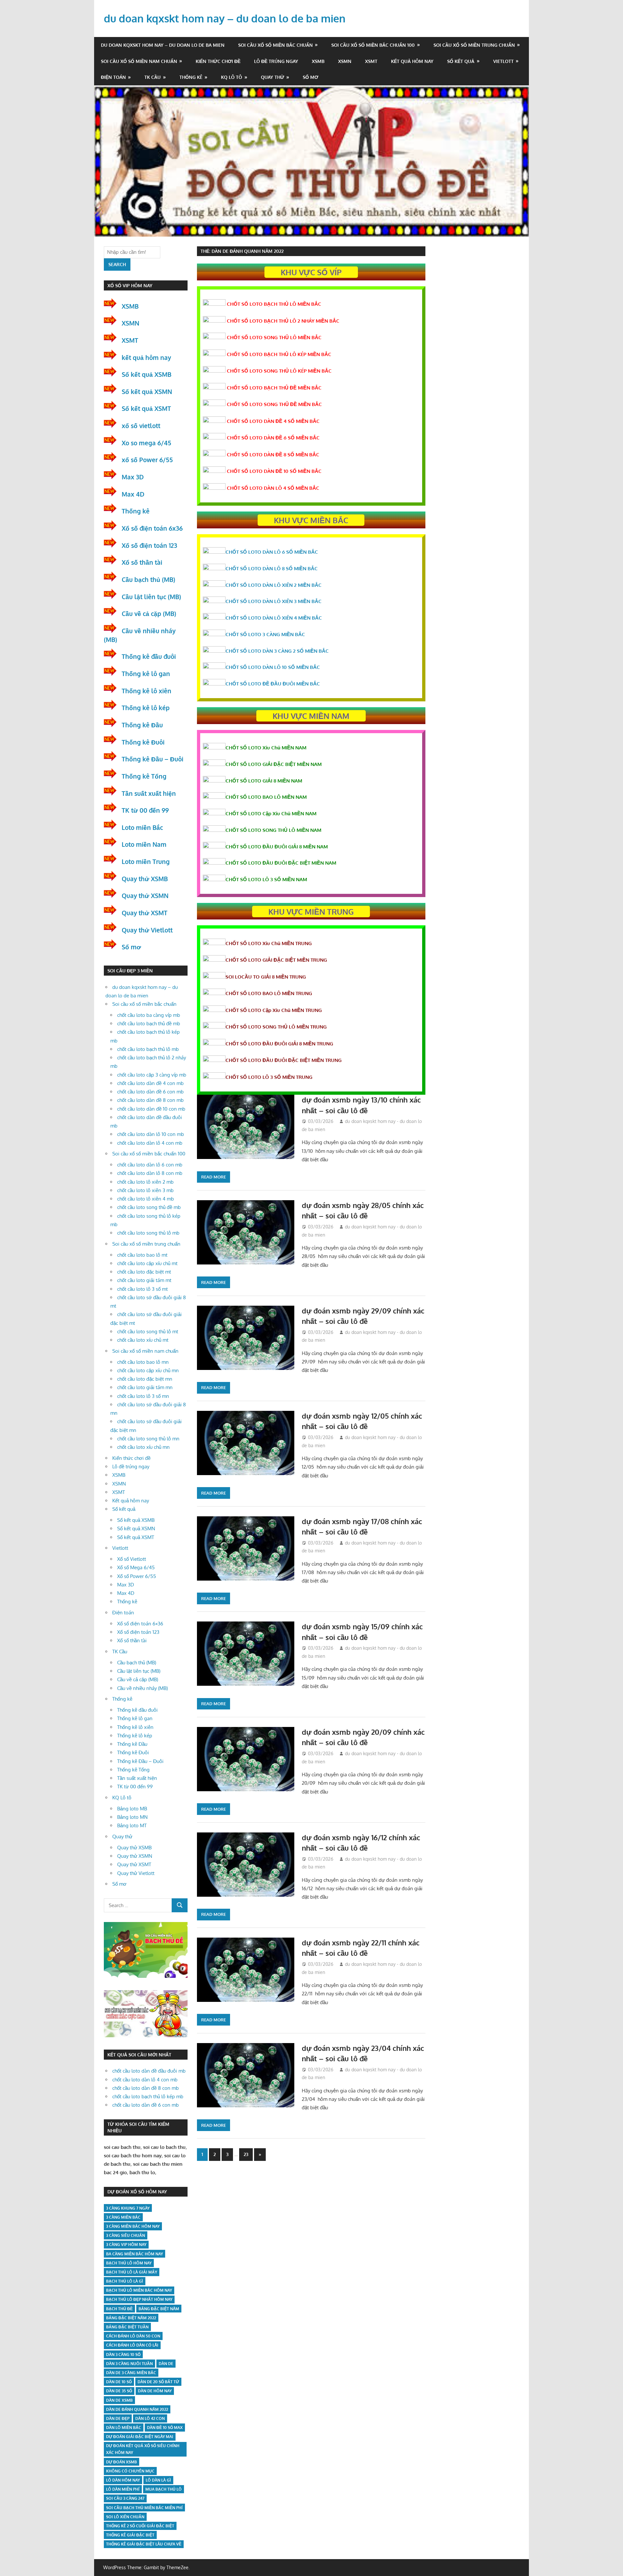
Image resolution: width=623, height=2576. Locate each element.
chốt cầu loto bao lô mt (142, 1255)
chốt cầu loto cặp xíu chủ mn (148, 1370)
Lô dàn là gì (158, 2480)
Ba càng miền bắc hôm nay (134, 2254)
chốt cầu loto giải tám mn (145, 1387)
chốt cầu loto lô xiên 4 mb (146, 1199)
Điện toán (113, 77)
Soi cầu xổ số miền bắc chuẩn (275, 45)
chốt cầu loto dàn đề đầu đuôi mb (149, 2071)
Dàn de (166, 2364)
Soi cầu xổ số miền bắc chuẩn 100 (373, 45)
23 (246, 2154)
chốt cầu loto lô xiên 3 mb (145, 1190)
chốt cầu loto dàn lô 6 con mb (150, 1165)
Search (117, 264)
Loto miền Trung (146, 861)
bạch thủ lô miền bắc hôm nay (139, 2290)
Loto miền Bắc (142, 827)
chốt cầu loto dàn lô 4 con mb (150, 1143)
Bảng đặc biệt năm (159, 2309)
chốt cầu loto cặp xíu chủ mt (147, 1263)
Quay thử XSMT (145, 913)
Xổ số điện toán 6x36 (152, 528)
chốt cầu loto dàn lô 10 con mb (151, 1134)
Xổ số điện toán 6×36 (140, 1624)
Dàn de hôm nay (155, 2391)
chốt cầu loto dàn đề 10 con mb (151, 1109)
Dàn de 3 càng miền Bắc (131, 2373)
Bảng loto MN (132, 1817)
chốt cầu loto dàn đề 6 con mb (150, 1092)
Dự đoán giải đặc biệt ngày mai (140, 2437)
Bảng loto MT (132, 1825)
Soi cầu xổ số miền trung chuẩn (474, 45)
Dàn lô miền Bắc (124, 2428)
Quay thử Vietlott (147, 930)
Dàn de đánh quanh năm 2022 (137, 2409)
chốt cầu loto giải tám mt (144, 1280)
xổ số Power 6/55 (147, 460)
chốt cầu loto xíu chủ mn (143, 1447)
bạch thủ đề (119, 2309)
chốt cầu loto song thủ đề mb (149, 1207)
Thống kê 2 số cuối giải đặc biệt (140, 2526)
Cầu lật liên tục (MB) (151, 597)
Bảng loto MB (132, 1809)
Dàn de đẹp (118, 2418)
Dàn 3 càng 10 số (123, 2354)
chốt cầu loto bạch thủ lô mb (148, 1049)
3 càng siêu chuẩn (126, 2235)
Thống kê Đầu (142, 725)
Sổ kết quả (461, 61)
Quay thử (273, 77)
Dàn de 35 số (119, 2391)
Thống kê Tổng (144, 776)
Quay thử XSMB (145, 879)
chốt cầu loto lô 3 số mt (142, 1289)
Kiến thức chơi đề (218, 61)
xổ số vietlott (141, 425)
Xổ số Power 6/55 (137, 1576)
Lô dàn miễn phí (123, 2489)
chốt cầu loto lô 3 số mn (143, 1396)
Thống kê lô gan (146, 673)
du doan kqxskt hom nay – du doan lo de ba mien (225, 18)
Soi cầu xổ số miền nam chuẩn (139, 61)
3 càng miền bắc (123, 2217)
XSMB (318, 61)
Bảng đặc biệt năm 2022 (131, 2318)
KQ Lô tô (232, 77)
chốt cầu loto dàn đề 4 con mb (150, 1083)
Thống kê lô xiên (147, 691)
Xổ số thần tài (142, 562)
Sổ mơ (311, 77)
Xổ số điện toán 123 (149, 545)
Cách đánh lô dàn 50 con (133, 2336)
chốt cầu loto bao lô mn (143, 1362)
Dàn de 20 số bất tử (158, 2382)
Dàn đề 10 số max (165, 2428)
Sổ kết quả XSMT (146, 408)
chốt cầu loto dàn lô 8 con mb (150, 1173)
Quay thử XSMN (145, 895)
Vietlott (503, 61)
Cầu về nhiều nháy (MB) (142, 1688)
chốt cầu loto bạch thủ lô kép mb (148, 2096)
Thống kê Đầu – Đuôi (153, 759)
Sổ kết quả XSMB (147, 374)
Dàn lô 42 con (150, 2418)
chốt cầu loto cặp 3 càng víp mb (152, 1075)
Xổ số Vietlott (132, 1559)
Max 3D (133, 477)
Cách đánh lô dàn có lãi (132, 2345)
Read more (214, 1177)
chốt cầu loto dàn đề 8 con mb (150, 1100)
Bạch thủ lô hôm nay (129, 2263)
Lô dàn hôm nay (123, 2480)
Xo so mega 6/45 (147, 443)
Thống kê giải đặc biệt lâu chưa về (144, 2544)
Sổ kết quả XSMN (147, 391)
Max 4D (133, 494)
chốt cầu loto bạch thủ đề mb (149, 1023)
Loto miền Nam (144, 844)
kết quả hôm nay (146, 357)
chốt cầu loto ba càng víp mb (149, 1015)
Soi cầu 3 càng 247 (125, 2498)
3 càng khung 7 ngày (128, 2208)
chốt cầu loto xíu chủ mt (143, 1340)
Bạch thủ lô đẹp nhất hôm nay (139, 2299)
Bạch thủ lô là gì (125, 2281)
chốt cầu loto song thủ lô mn (148, 1439)
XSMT (371, 61)
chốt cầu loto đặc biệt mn (145, 1379)
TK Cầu (153, 77)
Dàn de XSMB (119, 2400)
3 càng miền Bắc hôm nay (133, 2226)
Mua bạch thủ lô (164, 2489)
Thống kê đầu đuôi (149, 656)
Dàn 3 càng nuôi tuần (129, 2364)
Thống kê (191, 77)
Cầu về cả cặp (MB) (149, 613)
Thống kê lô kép (146, 708)
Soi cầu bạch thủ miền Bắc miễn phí (144, 2508)
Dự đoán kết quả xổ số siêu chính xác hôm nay (143, 2449)
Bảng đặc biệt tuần (127, 2327)
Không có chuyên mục (130, 2471)
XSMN (345, 61)
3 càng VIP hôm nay (126, 2244)
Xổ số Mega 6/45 (136, 1567)
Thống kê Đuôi (143, 742)
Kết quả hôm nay (412, 61)
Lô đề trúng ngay (276, 61)
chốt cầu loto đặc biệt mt (144, 1272)
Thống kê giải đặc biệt (130, 2535)
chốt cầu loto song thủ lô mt (148, 1331)
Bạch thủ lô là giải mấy (132, 2272)
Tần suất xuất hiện (149, 793)
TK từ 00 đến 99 (145, 810)
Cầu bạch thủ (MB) (148, 579)
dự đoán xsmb (122, 2462)
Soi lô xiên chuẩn (125, 2517)
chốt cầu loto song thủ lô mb (148, 1233)
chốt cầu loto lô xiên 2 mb (145, 1182)
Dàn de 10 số (119, 2382)
